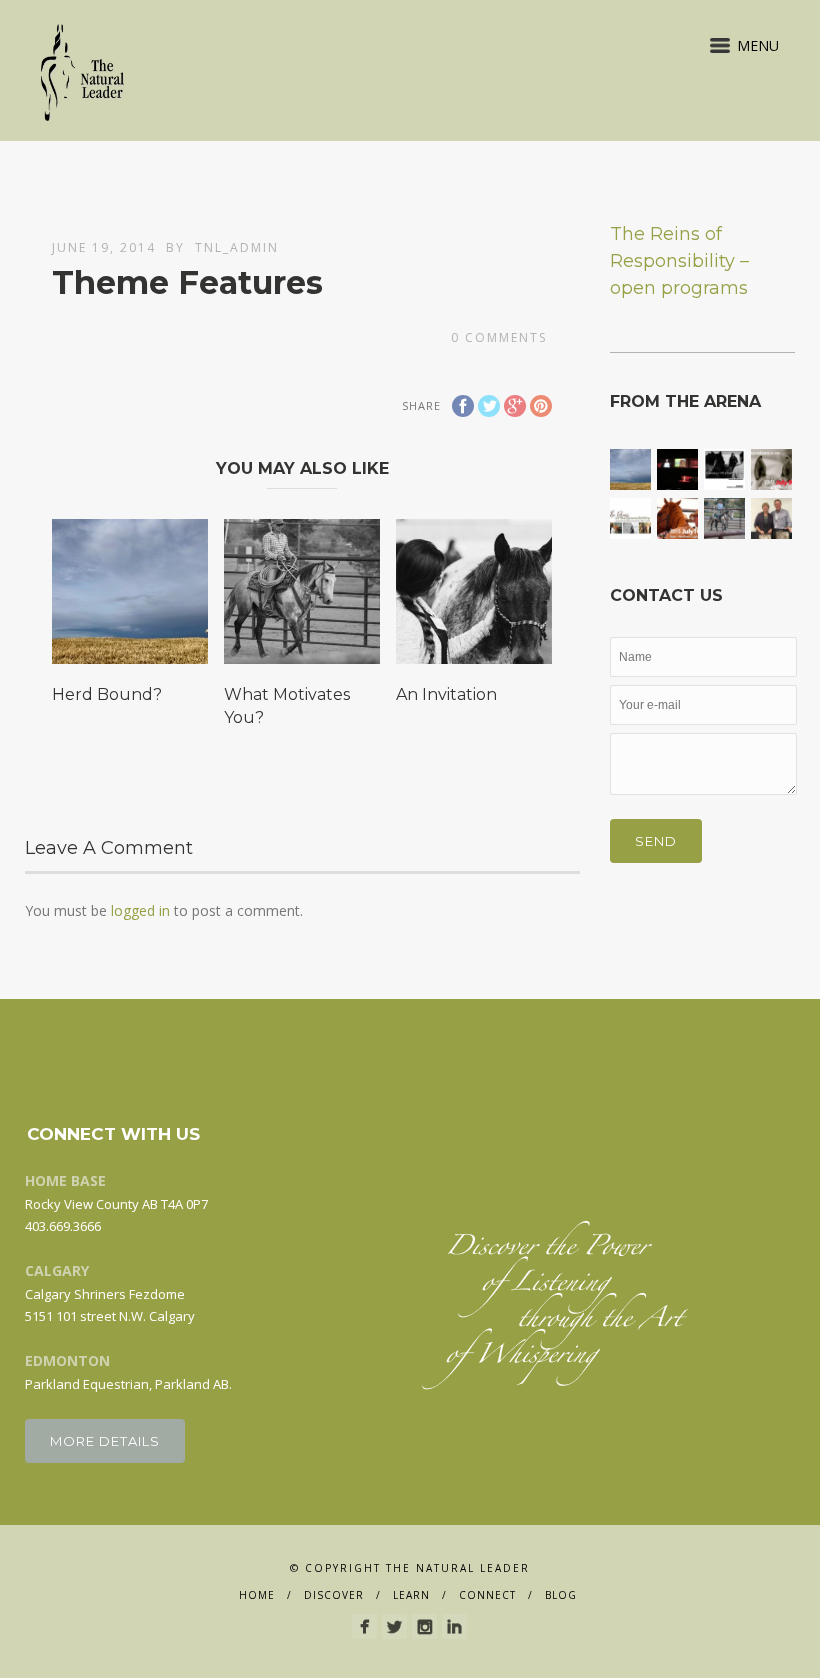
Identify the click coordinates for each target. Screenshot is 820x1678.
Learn (411, 1595)
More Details (105, 1441)
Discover (334, 1595)
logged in (140, 910)
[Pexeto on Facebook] (364, 1626)
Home (257, 1595)
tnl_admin (237, 247)
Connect (487, 1595)
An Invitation (446, 694)
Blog (561, 1595)
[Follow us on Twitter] (394, 1626)
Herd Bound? (107, 694)
